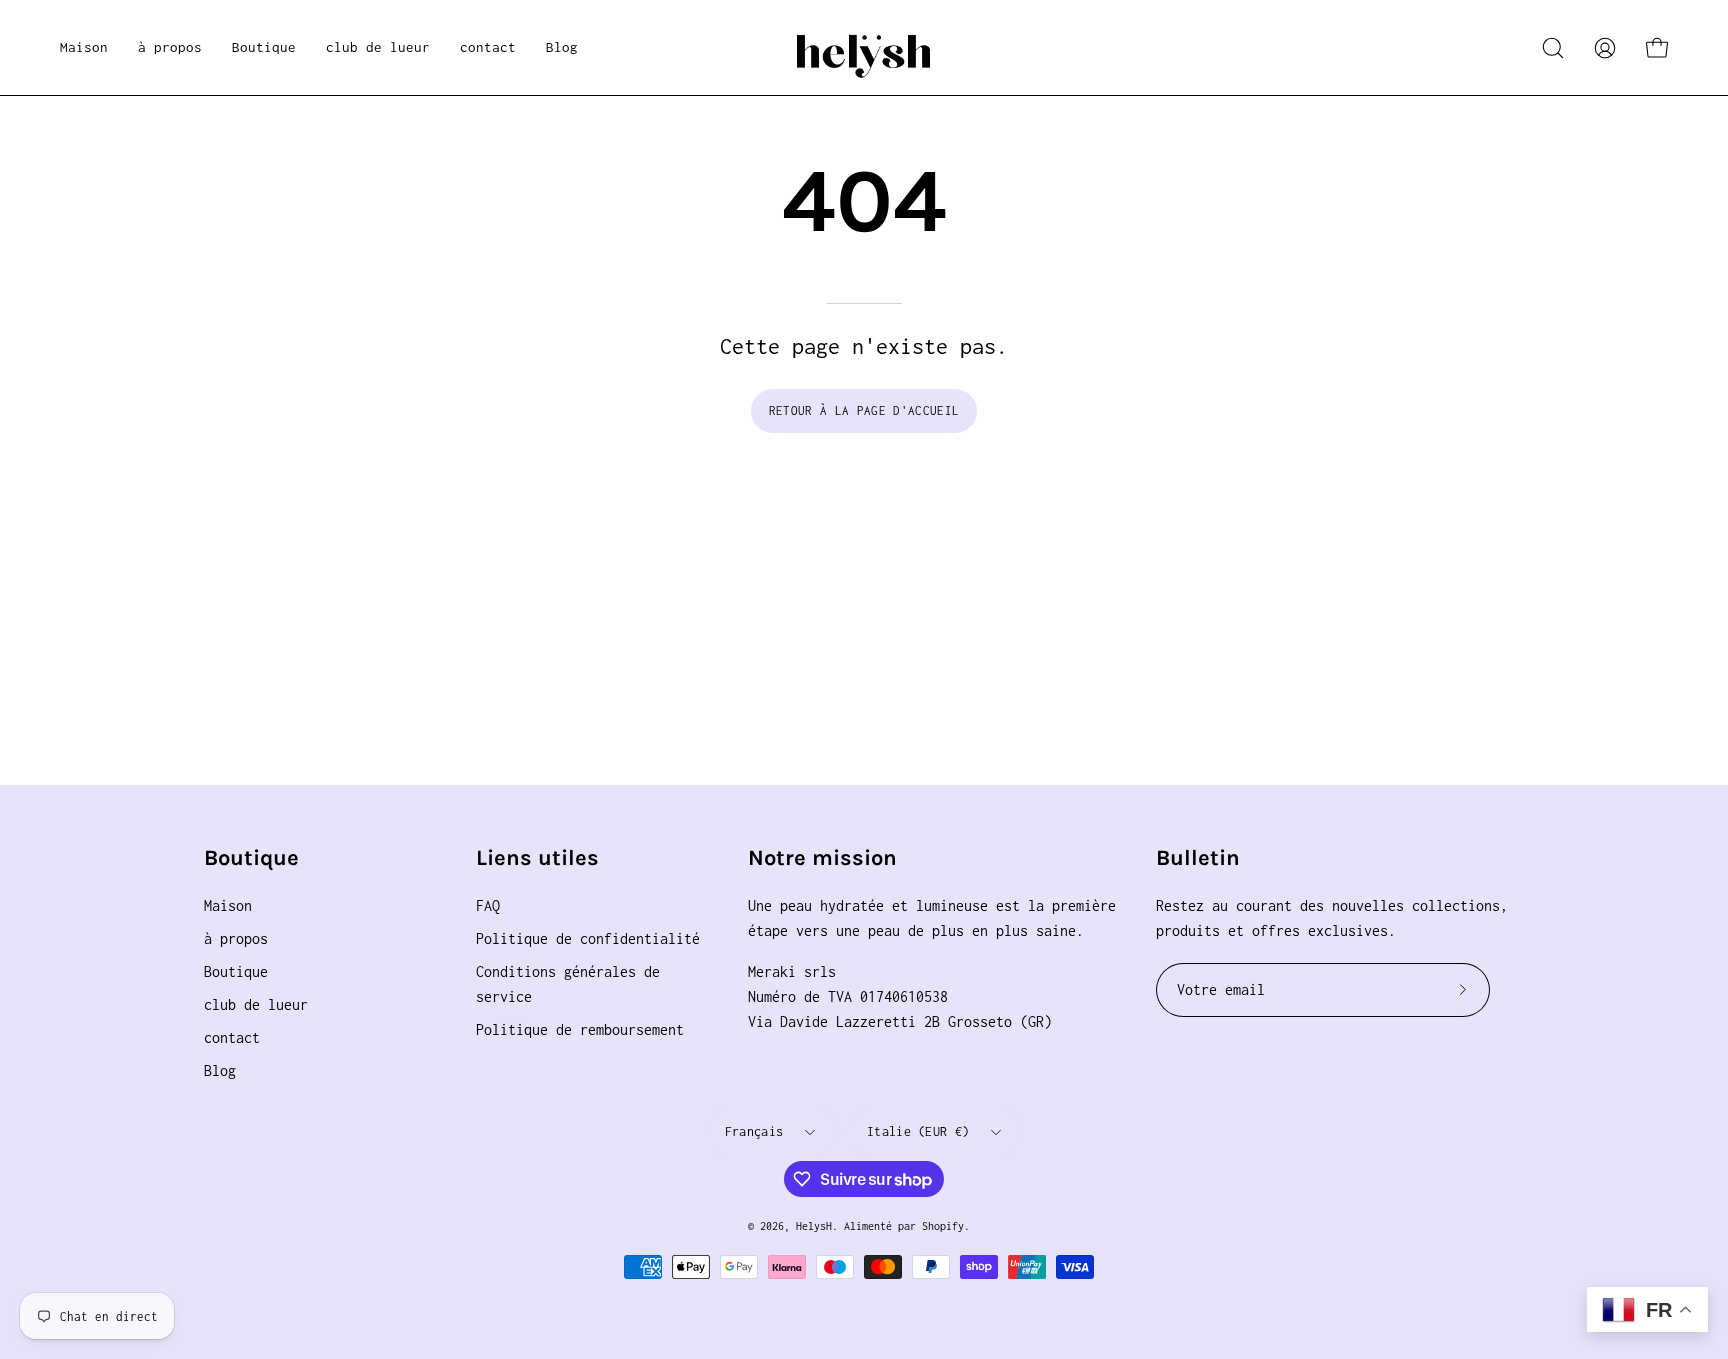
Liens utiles (537, 858)
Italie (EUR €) (918, 1131)
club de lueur (256, 1004)
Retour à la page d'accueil (864, 410)
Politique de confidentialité (588, 938)
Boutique (251, 858)
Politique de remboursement (580, 1029)
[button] (264, 47)
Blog (220, 1070)
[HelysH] (864, 47)
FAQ (488, 905)
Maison (228, 905)
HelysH (814, 1226)
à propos (236, 938)
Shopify (943, 1226)
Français (754, 1131)
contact (232, 1037)
